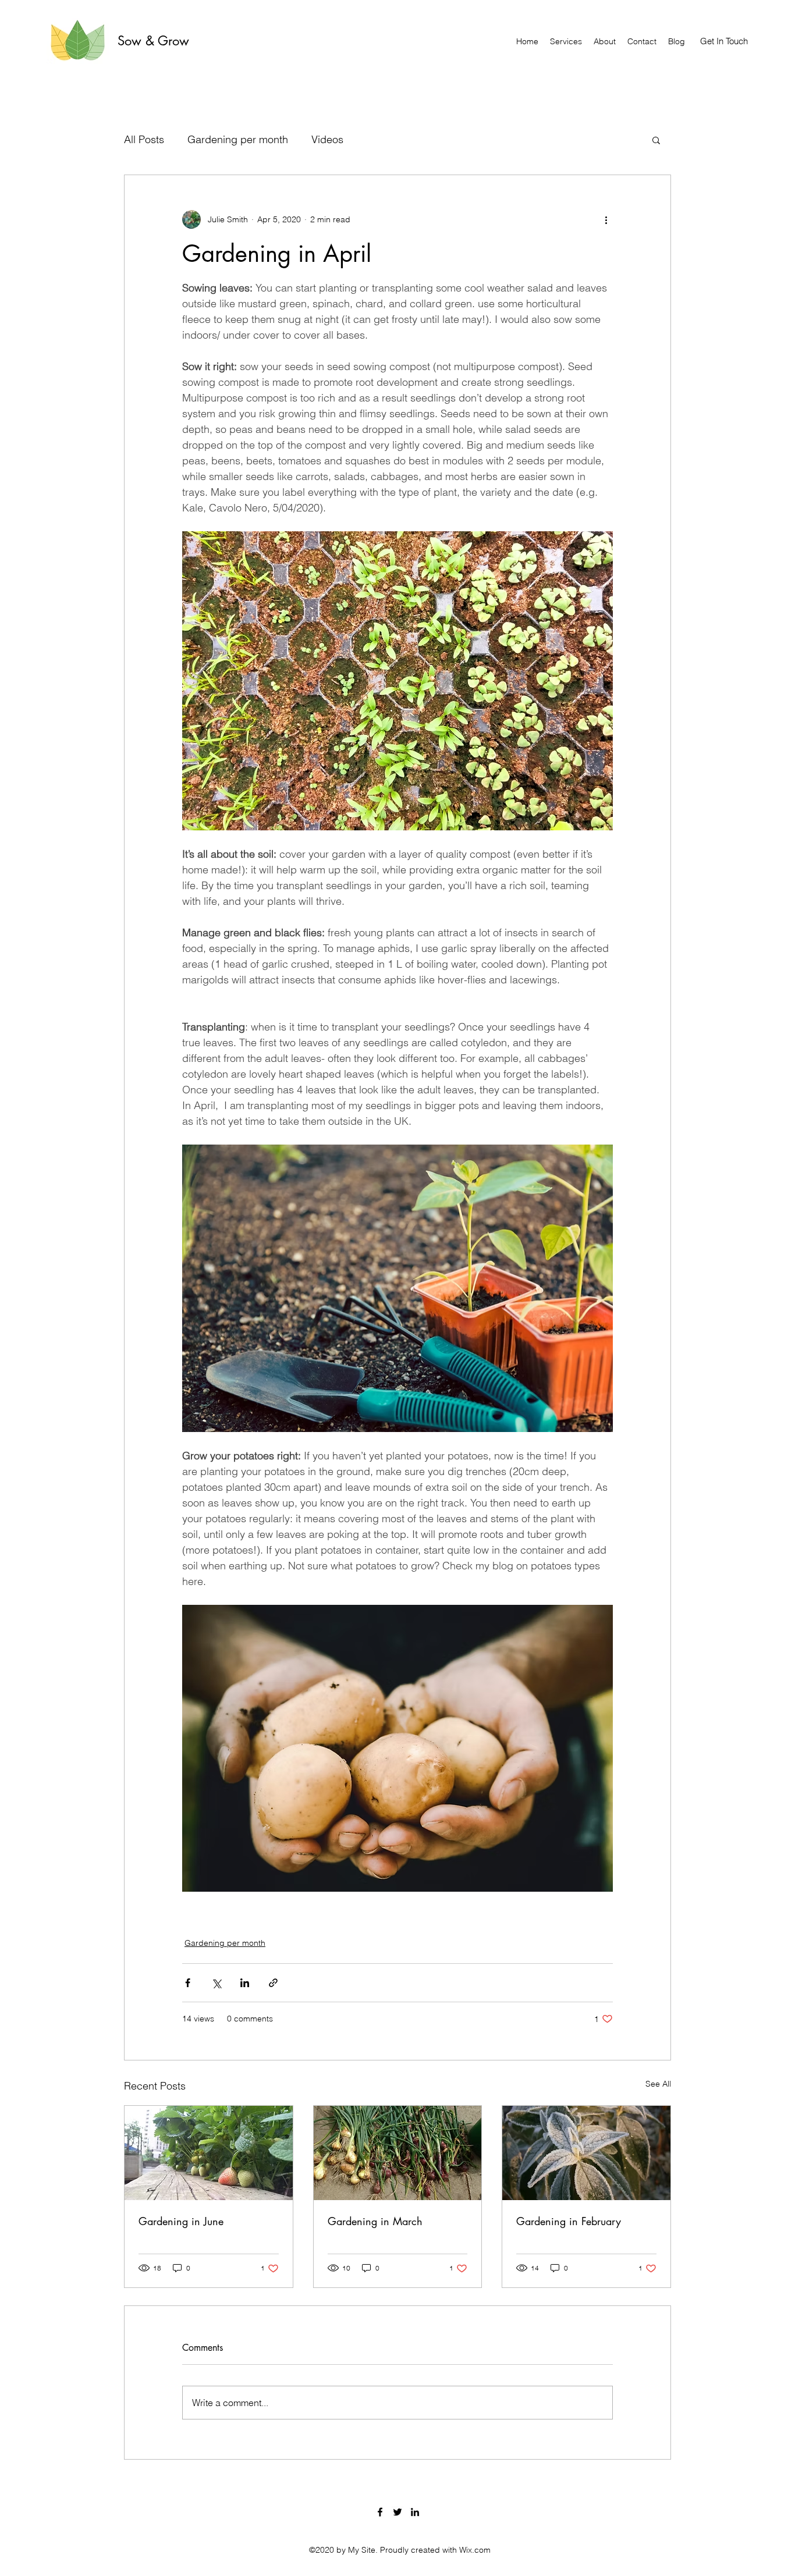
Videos (327, 139)
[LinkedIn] (415, 2512)
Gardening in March (375, 2221)
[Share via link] (273, 1983)
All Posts (144, 139)
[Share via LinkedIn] (245, 1983)
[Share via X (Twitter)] (216, 1983)
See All (658, 2084)
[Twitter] (397, 2512)
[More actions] (606, 219)
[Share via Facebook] (188, 1983)
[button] (656, 140)
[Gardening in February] (586, 2153)
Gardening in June (181, 2221)
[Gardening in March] (398, 2153)
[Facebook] (380, 2512)
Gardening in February (569, 2221)
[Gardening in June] (209, 2153)
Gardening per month (238, 139)
